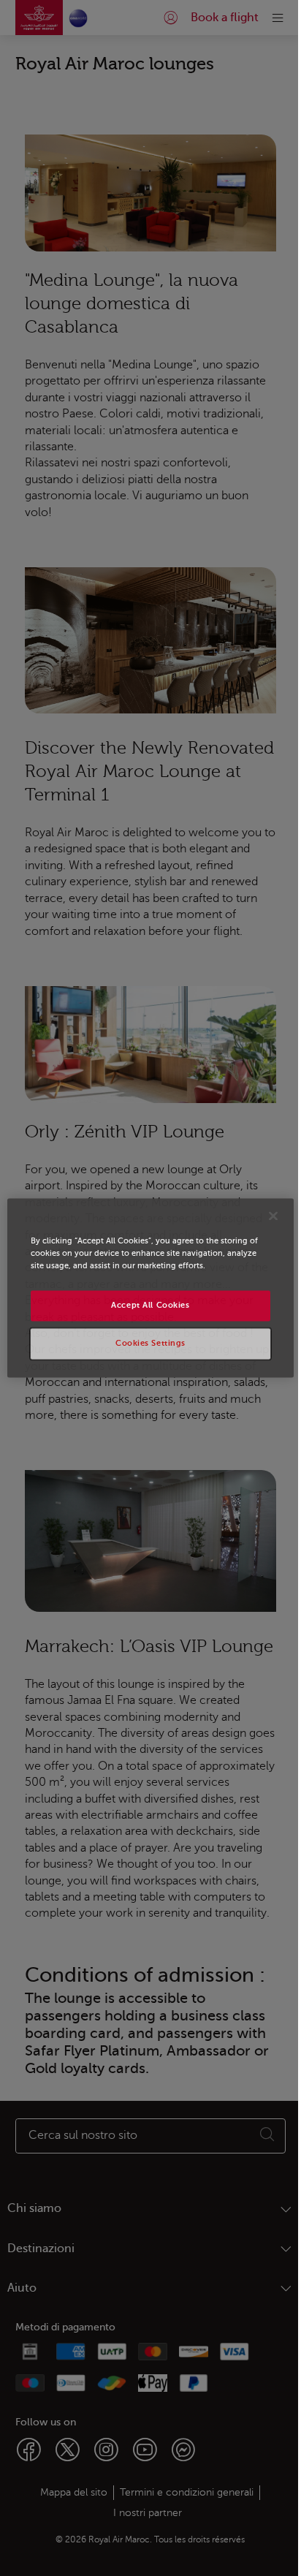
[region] (150, 1288)
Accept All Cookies (150, 1306)
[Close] (273, 1216)
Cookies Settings (150, 1344)
